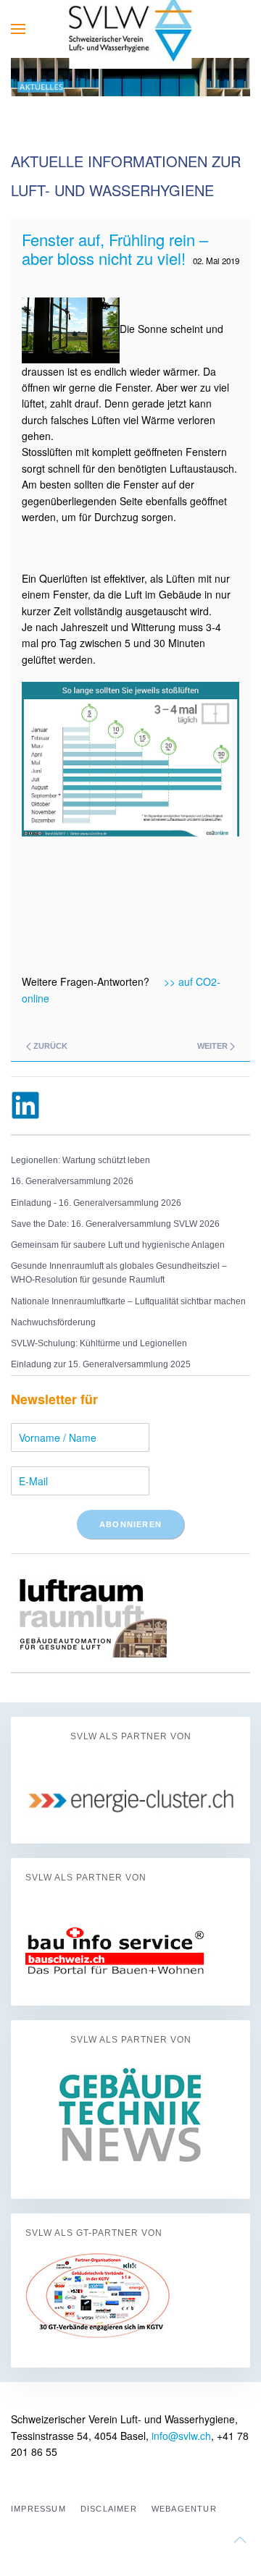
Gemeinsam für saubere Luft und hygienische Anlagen (118, 1245)
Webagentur (184, 2509)
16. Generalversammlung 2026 (72, 1181)
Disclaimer (109, 2509)
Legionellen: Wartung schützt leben (80, 1160)
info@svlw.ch (181, 2436)
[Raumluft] (89, 1612)
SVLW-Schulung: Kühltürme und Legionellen (99, 1343)
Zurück (49, 1046)
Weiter (214, 1046)
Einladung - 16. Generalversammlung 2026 (96, 1203)
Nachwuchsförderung (53, 1322)
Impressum (38, 2509)
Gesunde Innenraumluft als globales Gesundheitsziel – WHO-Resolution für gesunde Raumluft (119, 1273)
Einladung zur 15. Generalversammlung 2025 (101, 1364)
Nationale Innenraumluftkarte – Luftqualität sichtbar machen (128, 1301)
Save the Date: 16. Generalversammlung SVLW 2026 (115, 1224)
